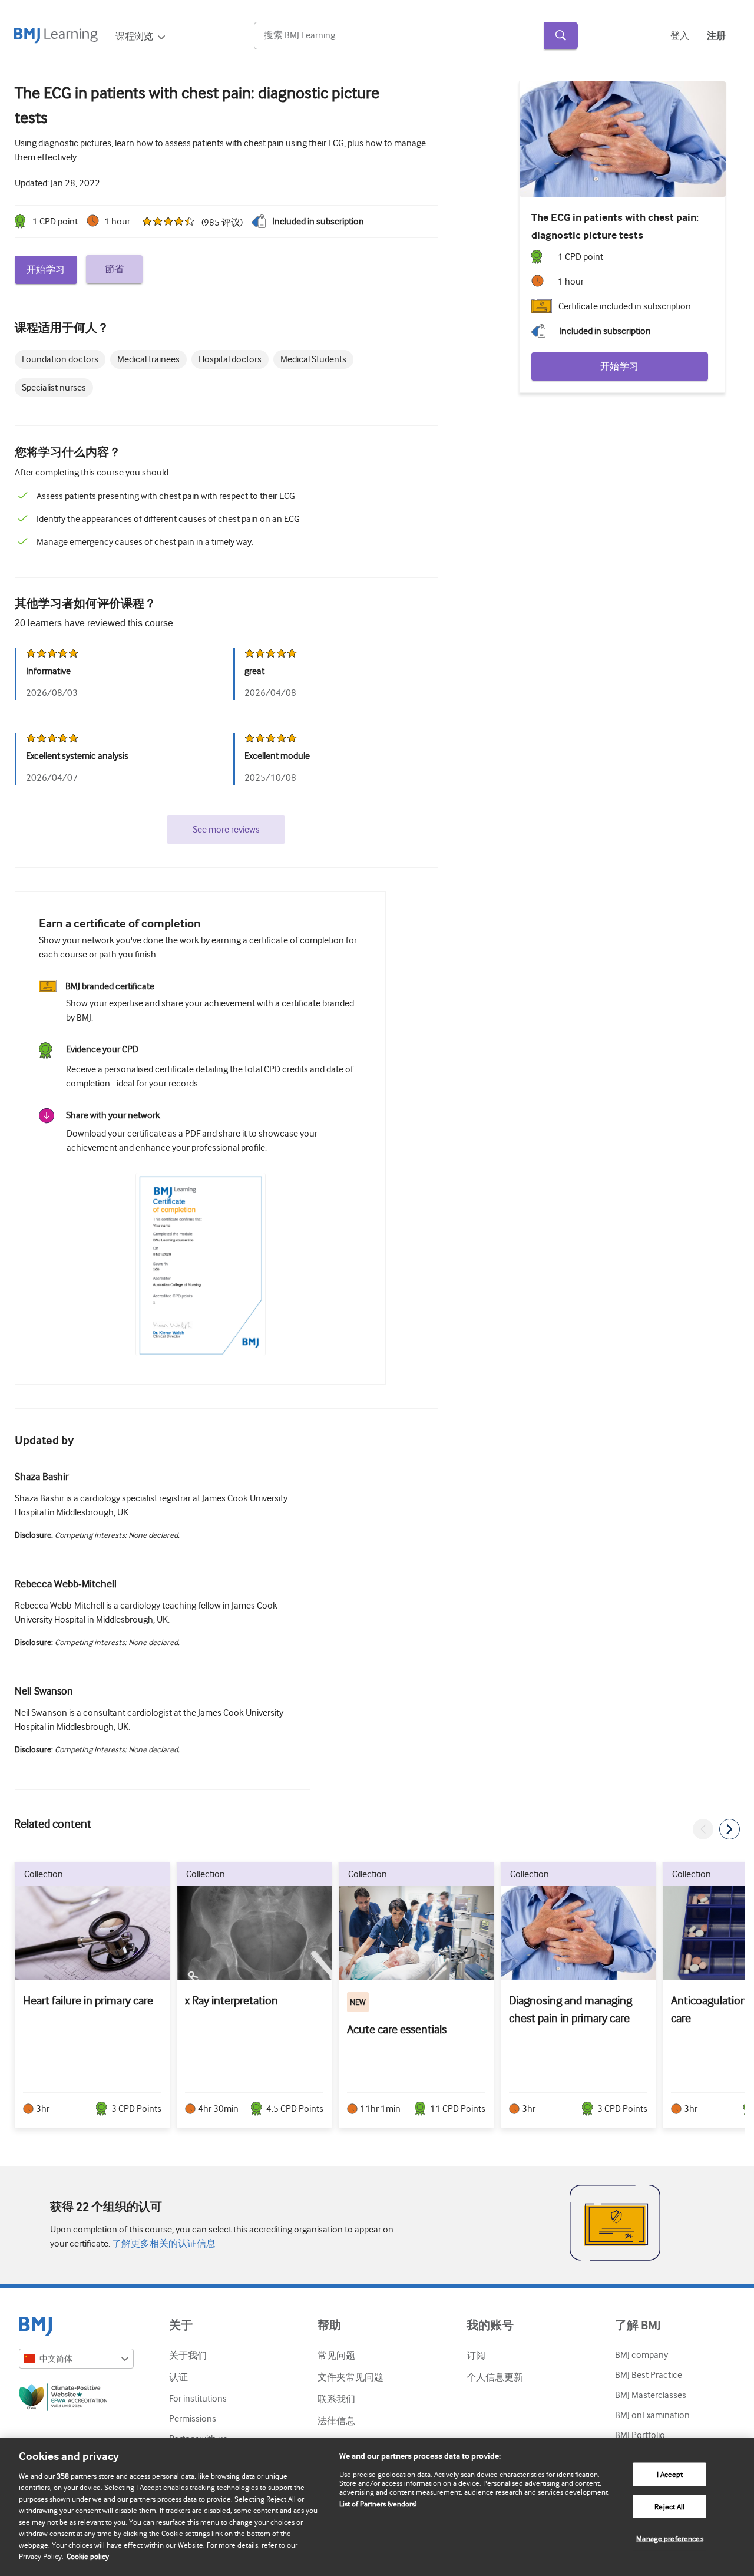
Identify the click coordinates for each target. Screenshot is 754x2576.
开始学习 (46, 270)
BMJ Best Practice (649, 2375)
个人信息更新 (495, 2377)
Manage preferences (669, 2539)
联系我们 (336, 2399)
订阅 (476, 2356)
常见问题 (336, 2356)
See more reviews (226, 830)
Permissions (193, 2419)
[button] (703, 1829)
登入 (680, 36)
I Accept (670, 2474)
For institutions (198, 2399)
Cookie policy (88, 2556)
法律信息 (336, 2421)
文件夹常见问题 (350, 2377)
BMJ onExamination (652, 2415)
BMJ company (641, 2355)
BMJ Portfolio (640, 2435)
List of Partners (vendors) (378, 2504)
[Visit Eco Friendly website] (76, 2399)
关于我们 (188, 2356)
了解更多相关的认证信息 (163, 2244)
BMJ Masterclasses (651, 2395)
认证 (178, 2377)
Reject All (669, 2506)
